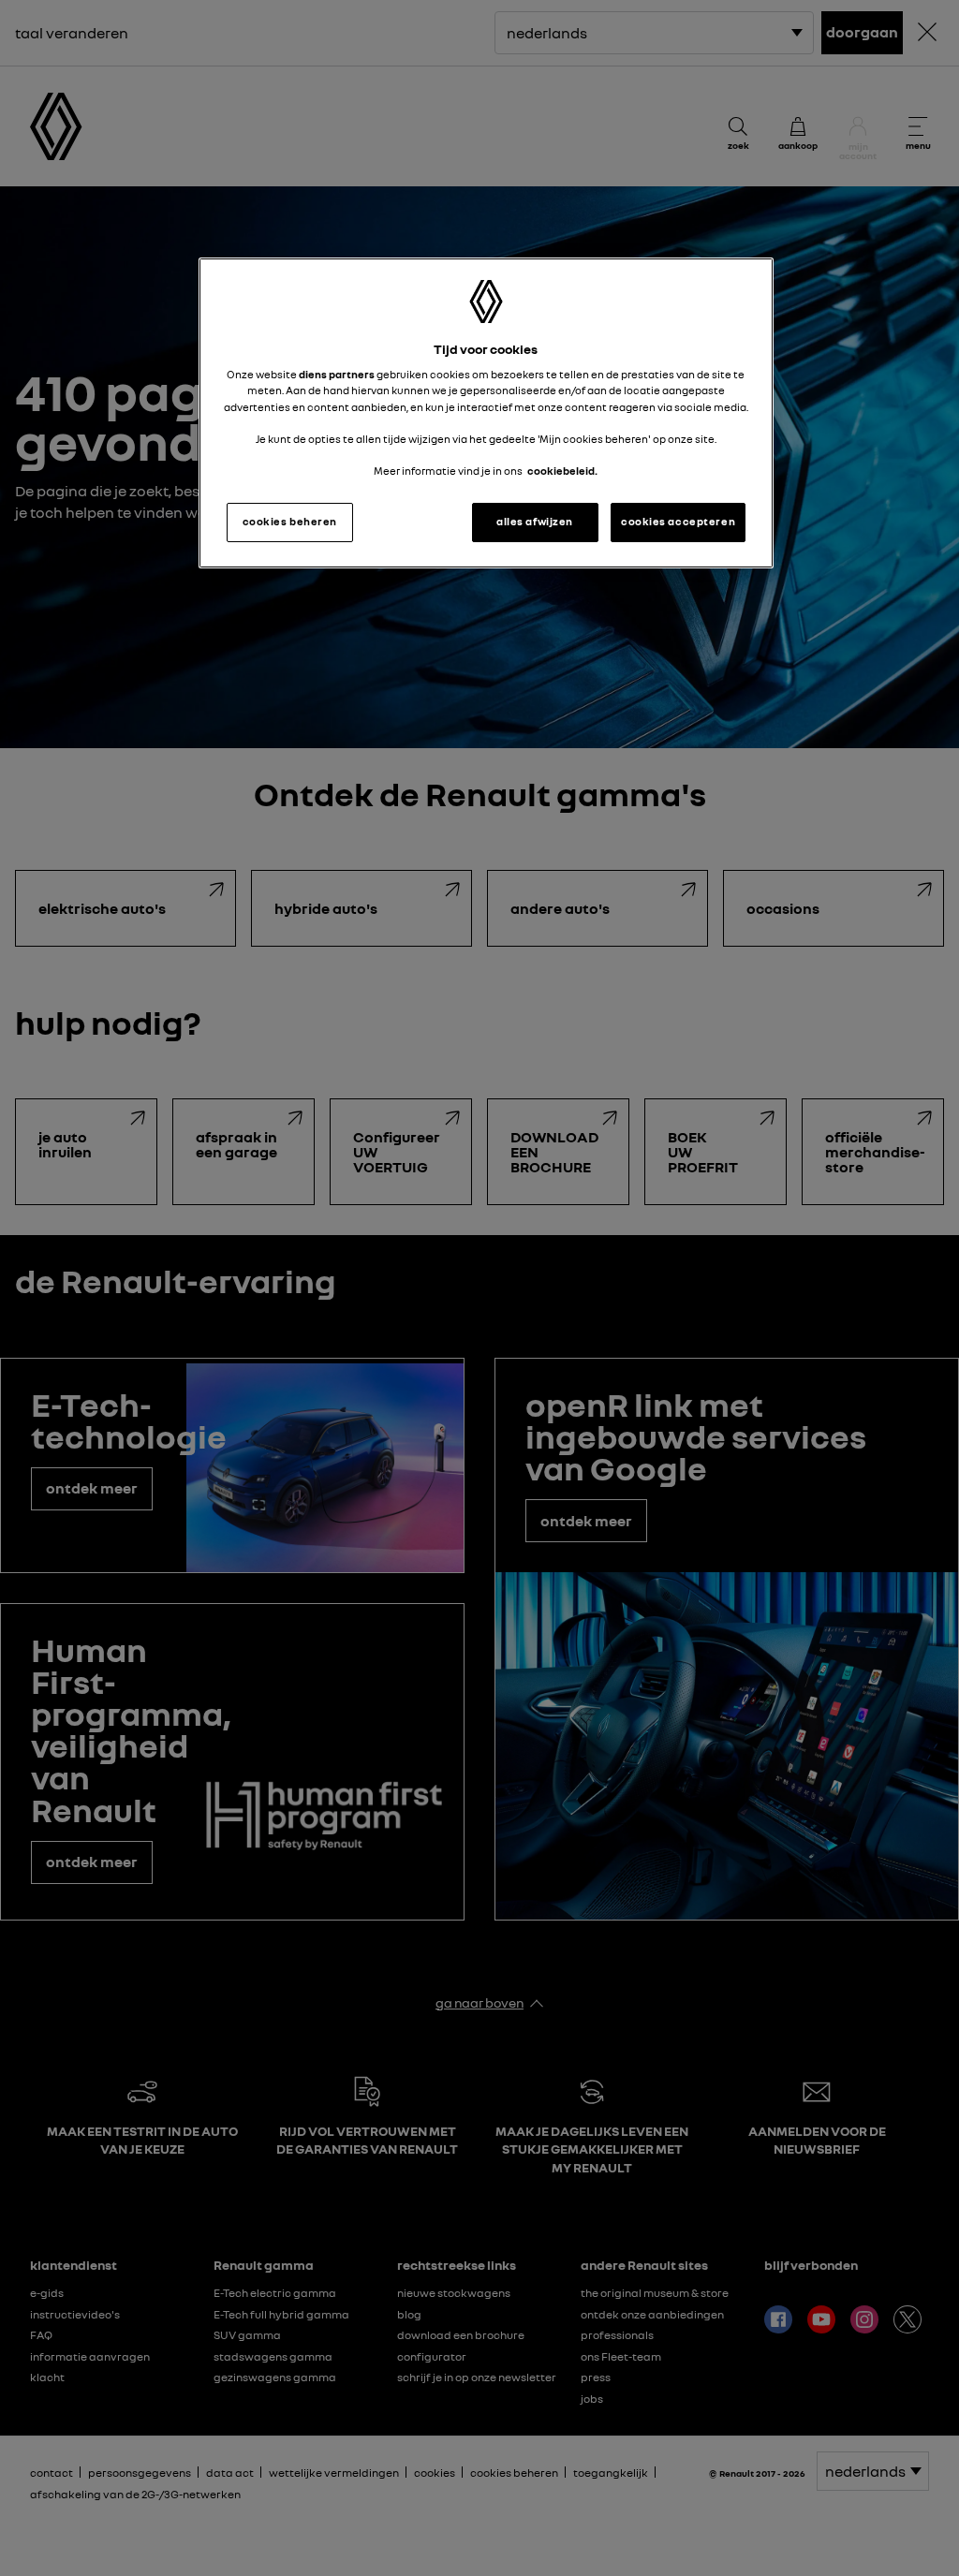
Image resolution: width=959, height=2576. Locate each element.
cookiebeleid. (562, 471)
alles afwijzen (535, 522)
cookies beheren (290, 522)
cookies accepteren (678, 522)
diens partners (337, 375)
